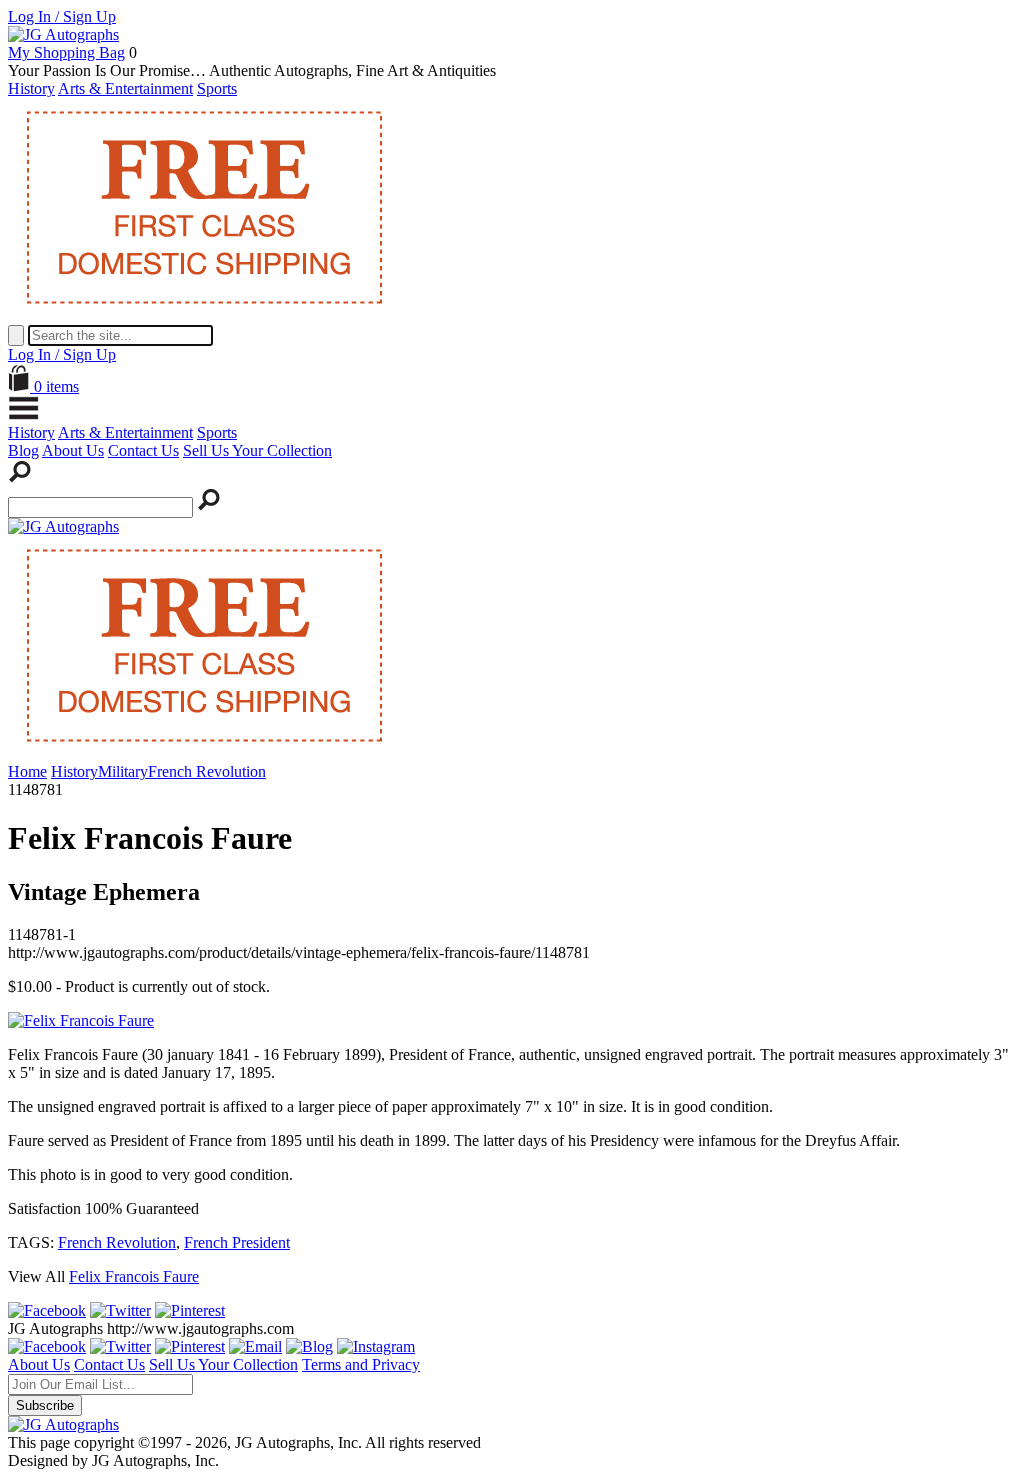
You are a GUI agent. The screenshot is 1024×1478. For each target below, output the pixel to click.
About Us (73, 450)
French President (237, 1242)
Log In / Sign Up (62, 16)
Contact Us (143, 450)
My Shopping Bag (66, 52)
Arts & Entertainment (125, 88)
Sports (217, 88)
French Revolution (117, 1242)
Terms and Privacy (361, 1364)
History (31, 88)
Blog (23, 450)
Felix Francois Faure (134, 1276)
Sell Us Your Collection (257, 450)
